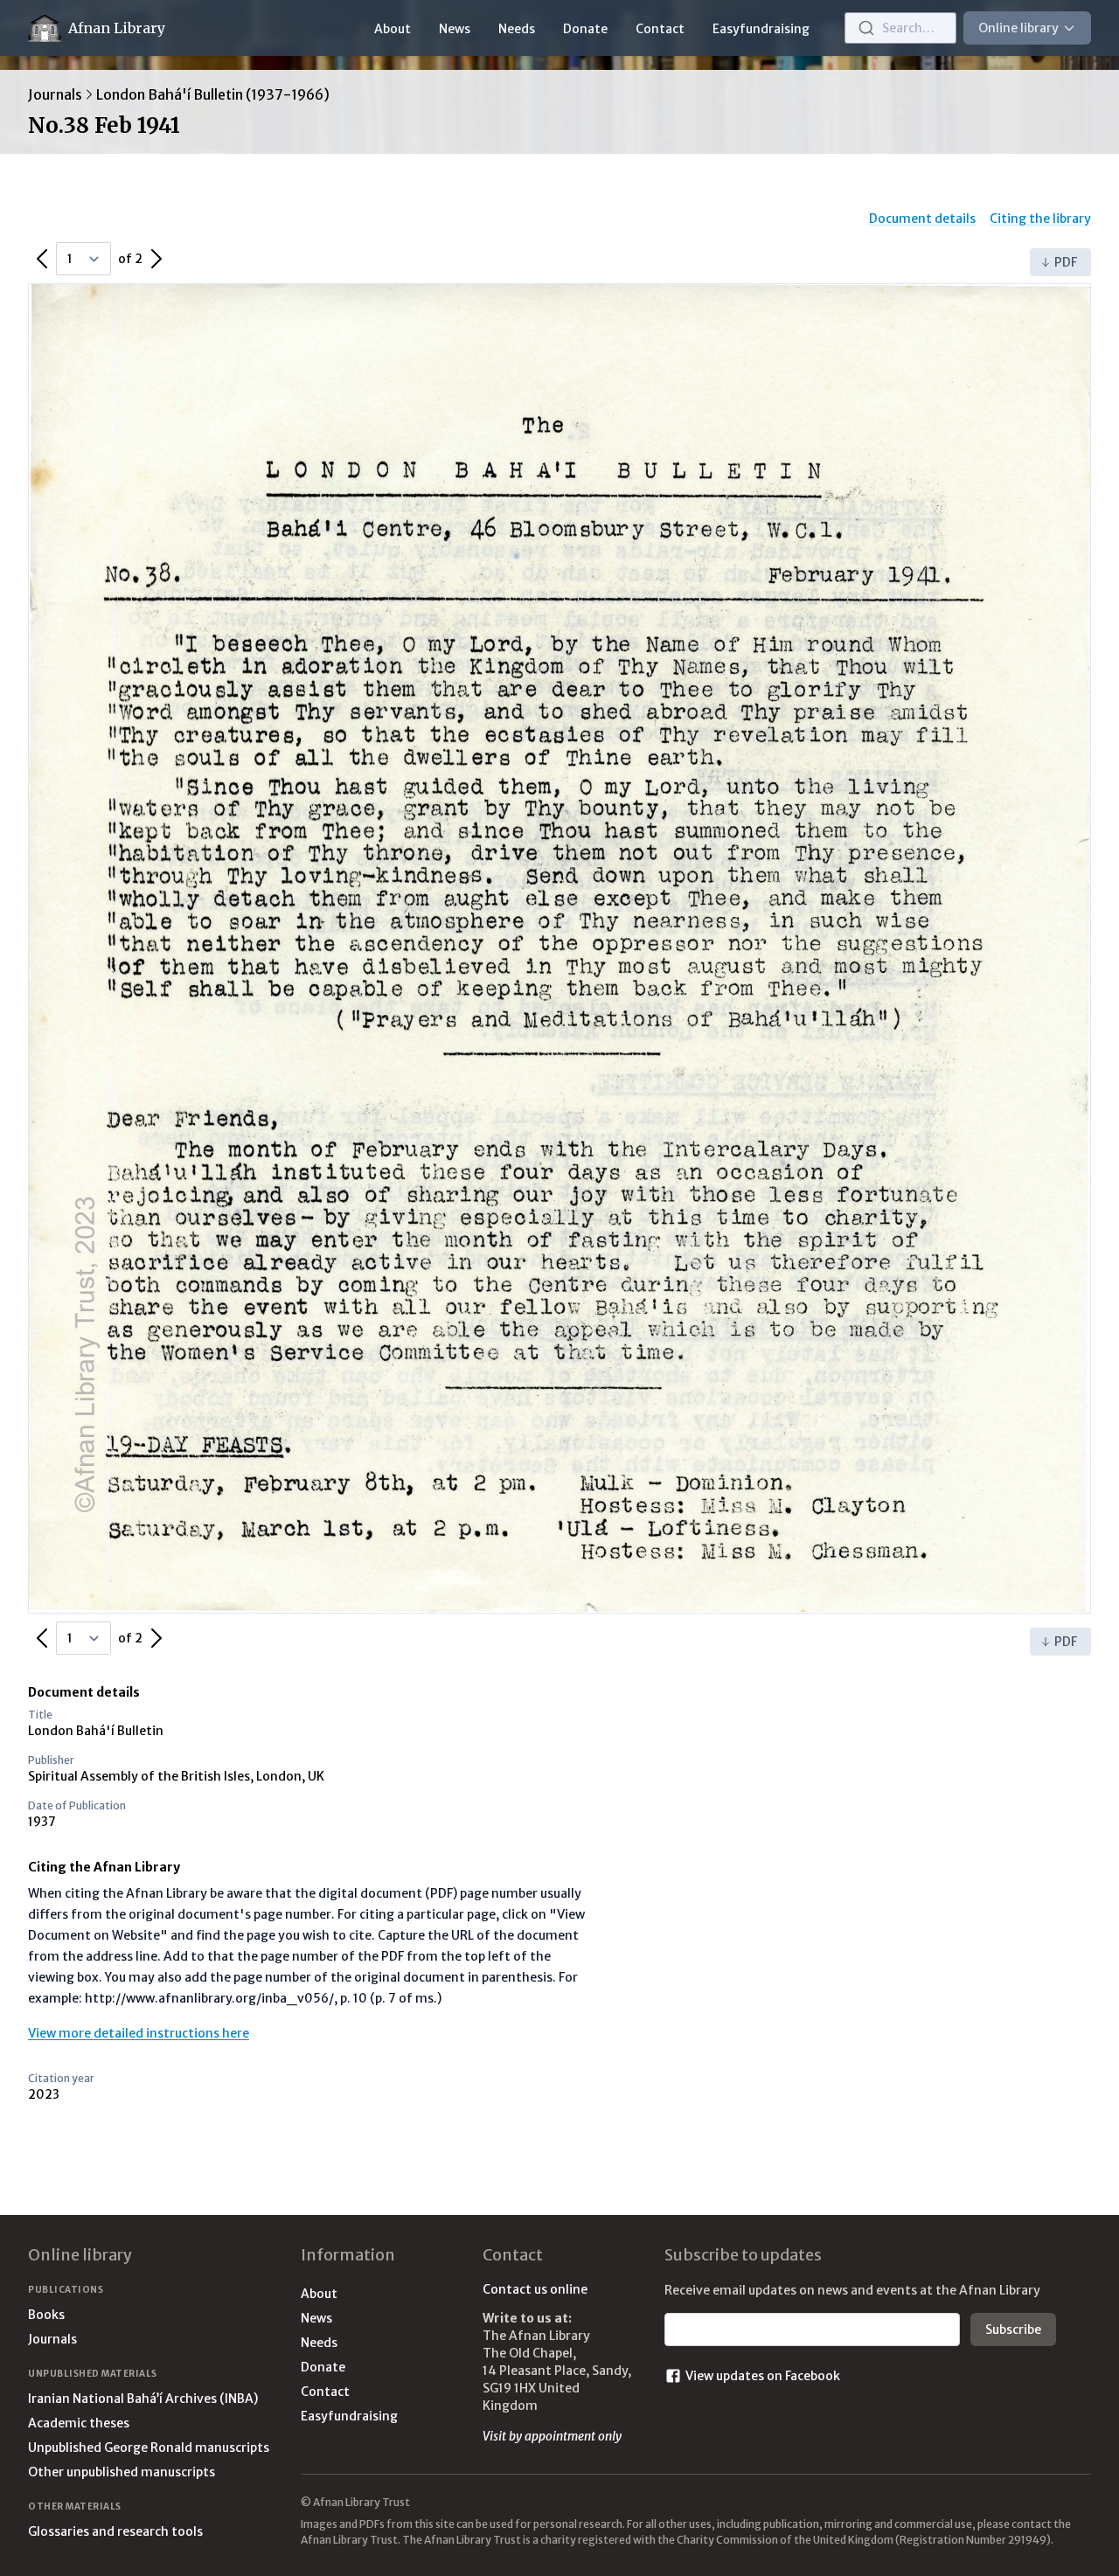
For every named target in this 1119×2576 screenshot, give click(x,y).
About (393, 29)
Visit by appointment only (552, 2436)
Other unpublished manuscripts (122, 2472)
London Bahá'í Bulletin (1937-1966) (213, 94)
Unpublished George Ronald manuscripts (149, 2448)
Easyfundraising (761, 29)
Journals (55, 94)
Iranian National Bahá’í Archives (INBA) (143, 2399)
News (455, 29)
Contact (660, 29)
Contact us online (535, 2289)
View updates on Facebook (763, 2376)
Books (46, 2315)
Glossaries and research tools (115, 2531)
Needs (517, 29)
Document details (922, 219)
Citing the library (1040, 219)
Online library (1018, 28)
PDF (1066, 262)
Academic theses (79, 2423)
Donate (585, 29)
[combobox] (900, 28)
